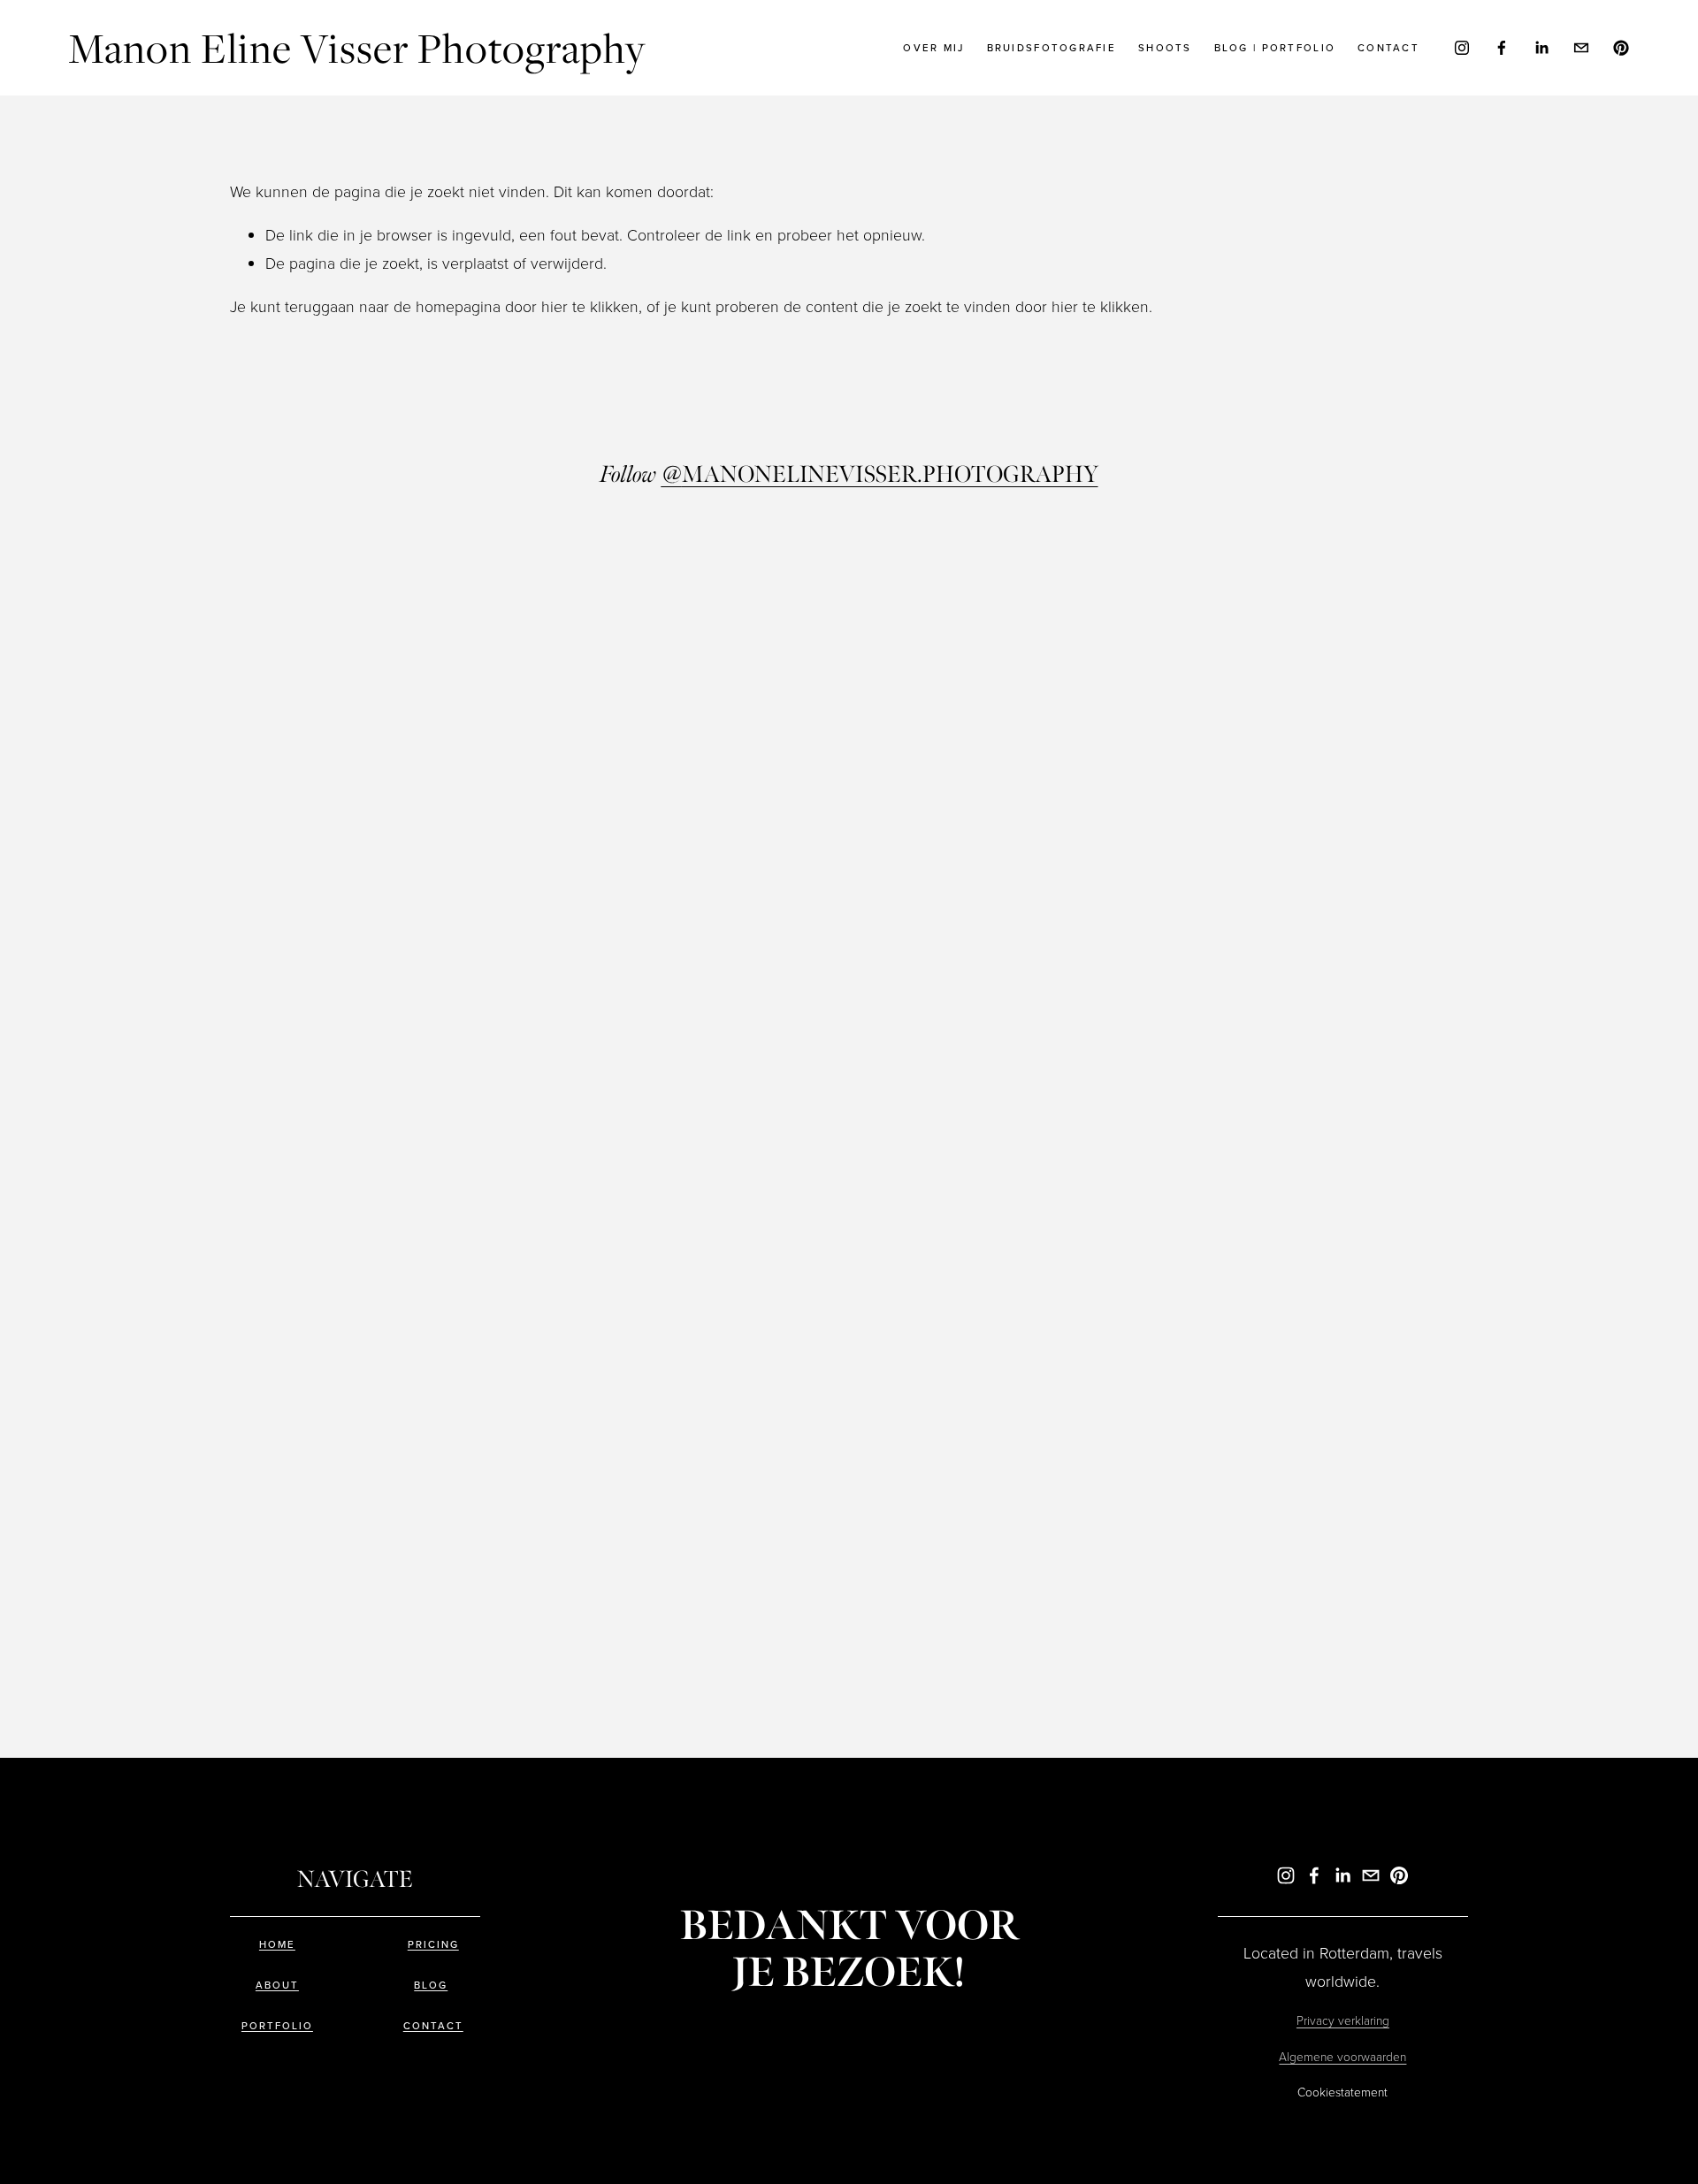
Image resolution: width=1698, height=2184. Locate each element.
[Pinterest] (1621, 48)
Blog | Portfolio (1275, 48)
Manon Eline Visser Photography (357, 47)
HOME (277, 1945)
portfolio (277, 2027)
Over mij (933, 48)
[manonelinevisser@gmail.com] (1581, 48)
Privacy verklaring (1343, 2020)
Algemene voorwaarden (1342, 2056)
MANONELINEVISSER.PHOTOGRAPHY (880, 475)
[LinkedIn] (1541, 48)
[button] (385, 704)
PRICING (433, 1945)
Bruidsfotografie (1052, 48)
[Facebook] (1502, 48)
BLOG (431, 1986)
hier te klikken (590, 306)
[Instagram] (1462, 48)
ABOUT (277, 1986)
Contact (1388, 48)
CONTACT (433, 2027)
